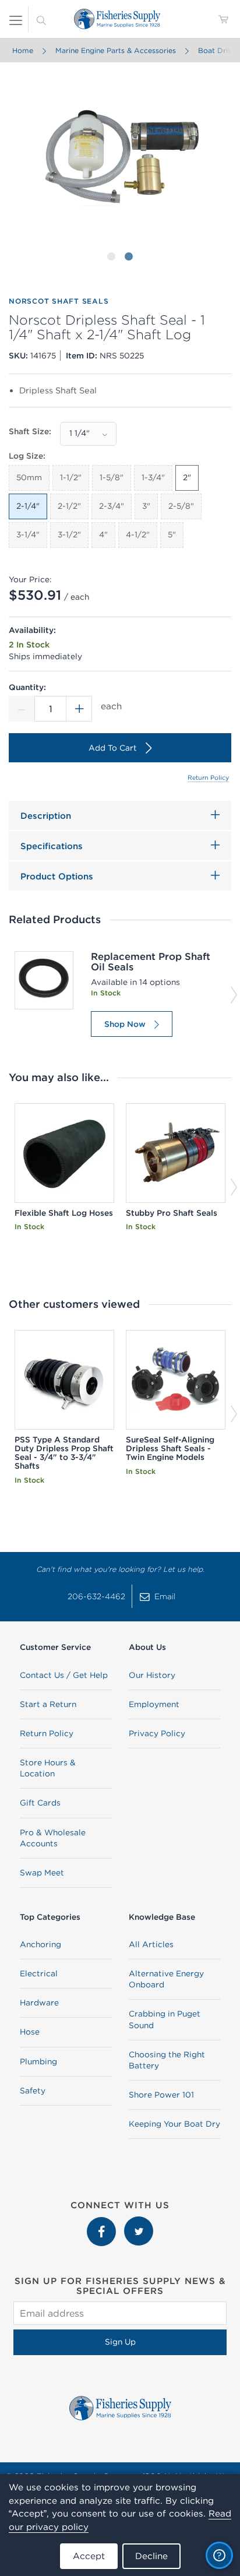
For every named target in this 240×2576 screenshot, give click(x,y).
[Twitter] (139, 2222)
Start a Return (48, 1704)
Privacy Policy (157, 1733)
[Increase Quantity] (79, 709)
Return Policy (208, 777)
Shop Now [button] (125, 1024)
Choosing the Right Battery (167, 2060)
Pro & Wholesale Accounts (53, 1838)
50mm (29, 477)
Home (23, 50)
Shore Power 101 (161, 2095)
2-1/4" (28, 506)
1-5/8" (112, 477)
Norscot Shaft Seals (59, 301)
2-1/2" (69, 506)
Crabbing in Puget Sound (165, 2019)
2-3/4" (112, 506)
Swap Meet (42, 1873)
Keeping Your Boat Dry (174, 2124)
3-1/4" (28, 534)
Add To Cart (113, 748)
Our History (152, 1675)
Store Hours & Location (48, 1768)
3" (146, 506)
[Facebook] (103, 2222)
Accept (89, 2556)
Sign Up (120, 2342)
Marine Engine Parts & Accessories (116, 50)
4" (103, 534)
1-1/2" (71, 477)
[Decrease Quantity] (22, 709)
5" (172, 534)
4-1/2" (138, 534)
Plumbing (38, 2061)
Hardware (39, 2003)
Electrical (39, 1973)
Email (165, 1596)
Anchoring (40, 1944)
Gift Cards (40, 1803)
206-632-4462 (96, 1596)
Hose (30, 2032)
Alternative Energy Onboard (166, 1979)
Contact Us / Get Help (64, 1675)
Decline (151, 2556)
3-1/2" (69, 534)
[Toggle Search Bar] (41, 19)
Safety (33, 2091)
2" (187, 477)
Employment (154, 1704)
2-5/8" (181, 506)
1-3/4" (153, 477)
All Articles (151, 1944)
